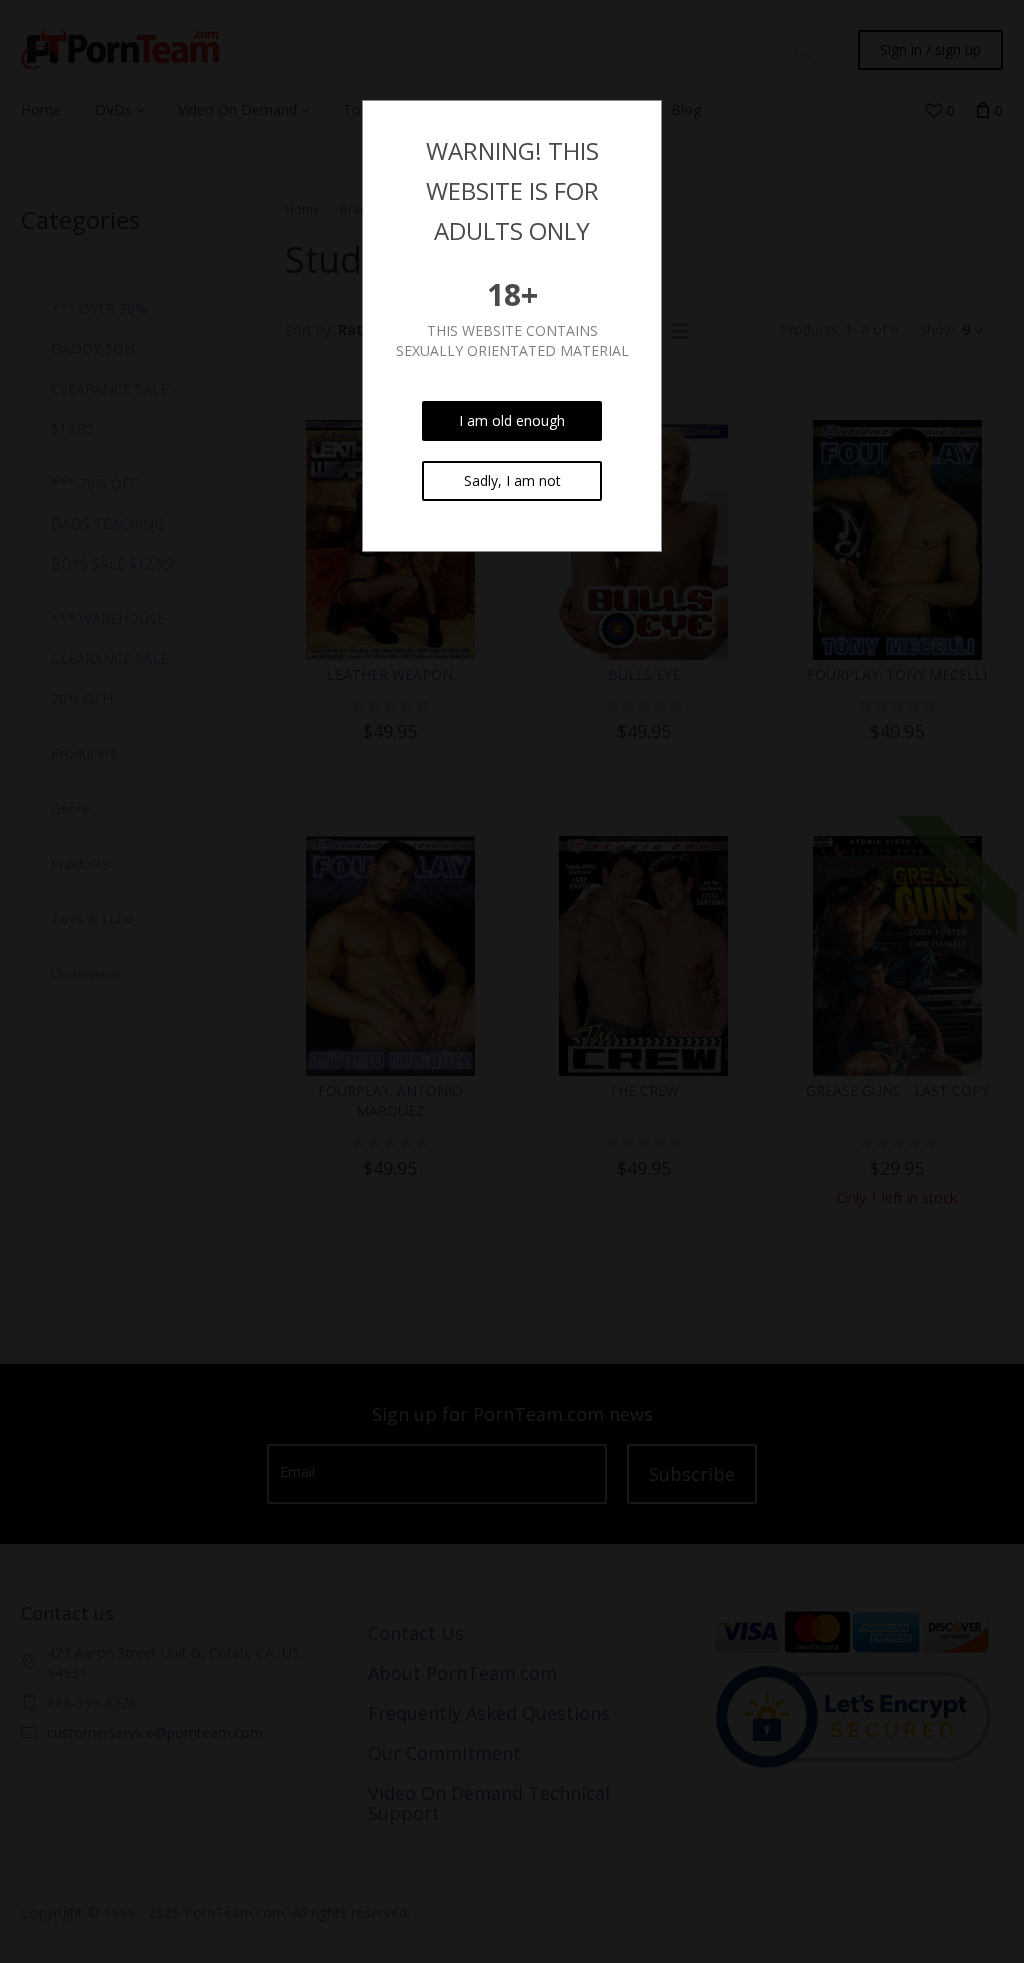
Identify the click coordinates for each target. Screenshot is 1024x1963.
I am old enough (512, 420)
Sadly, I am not (512, 480)
